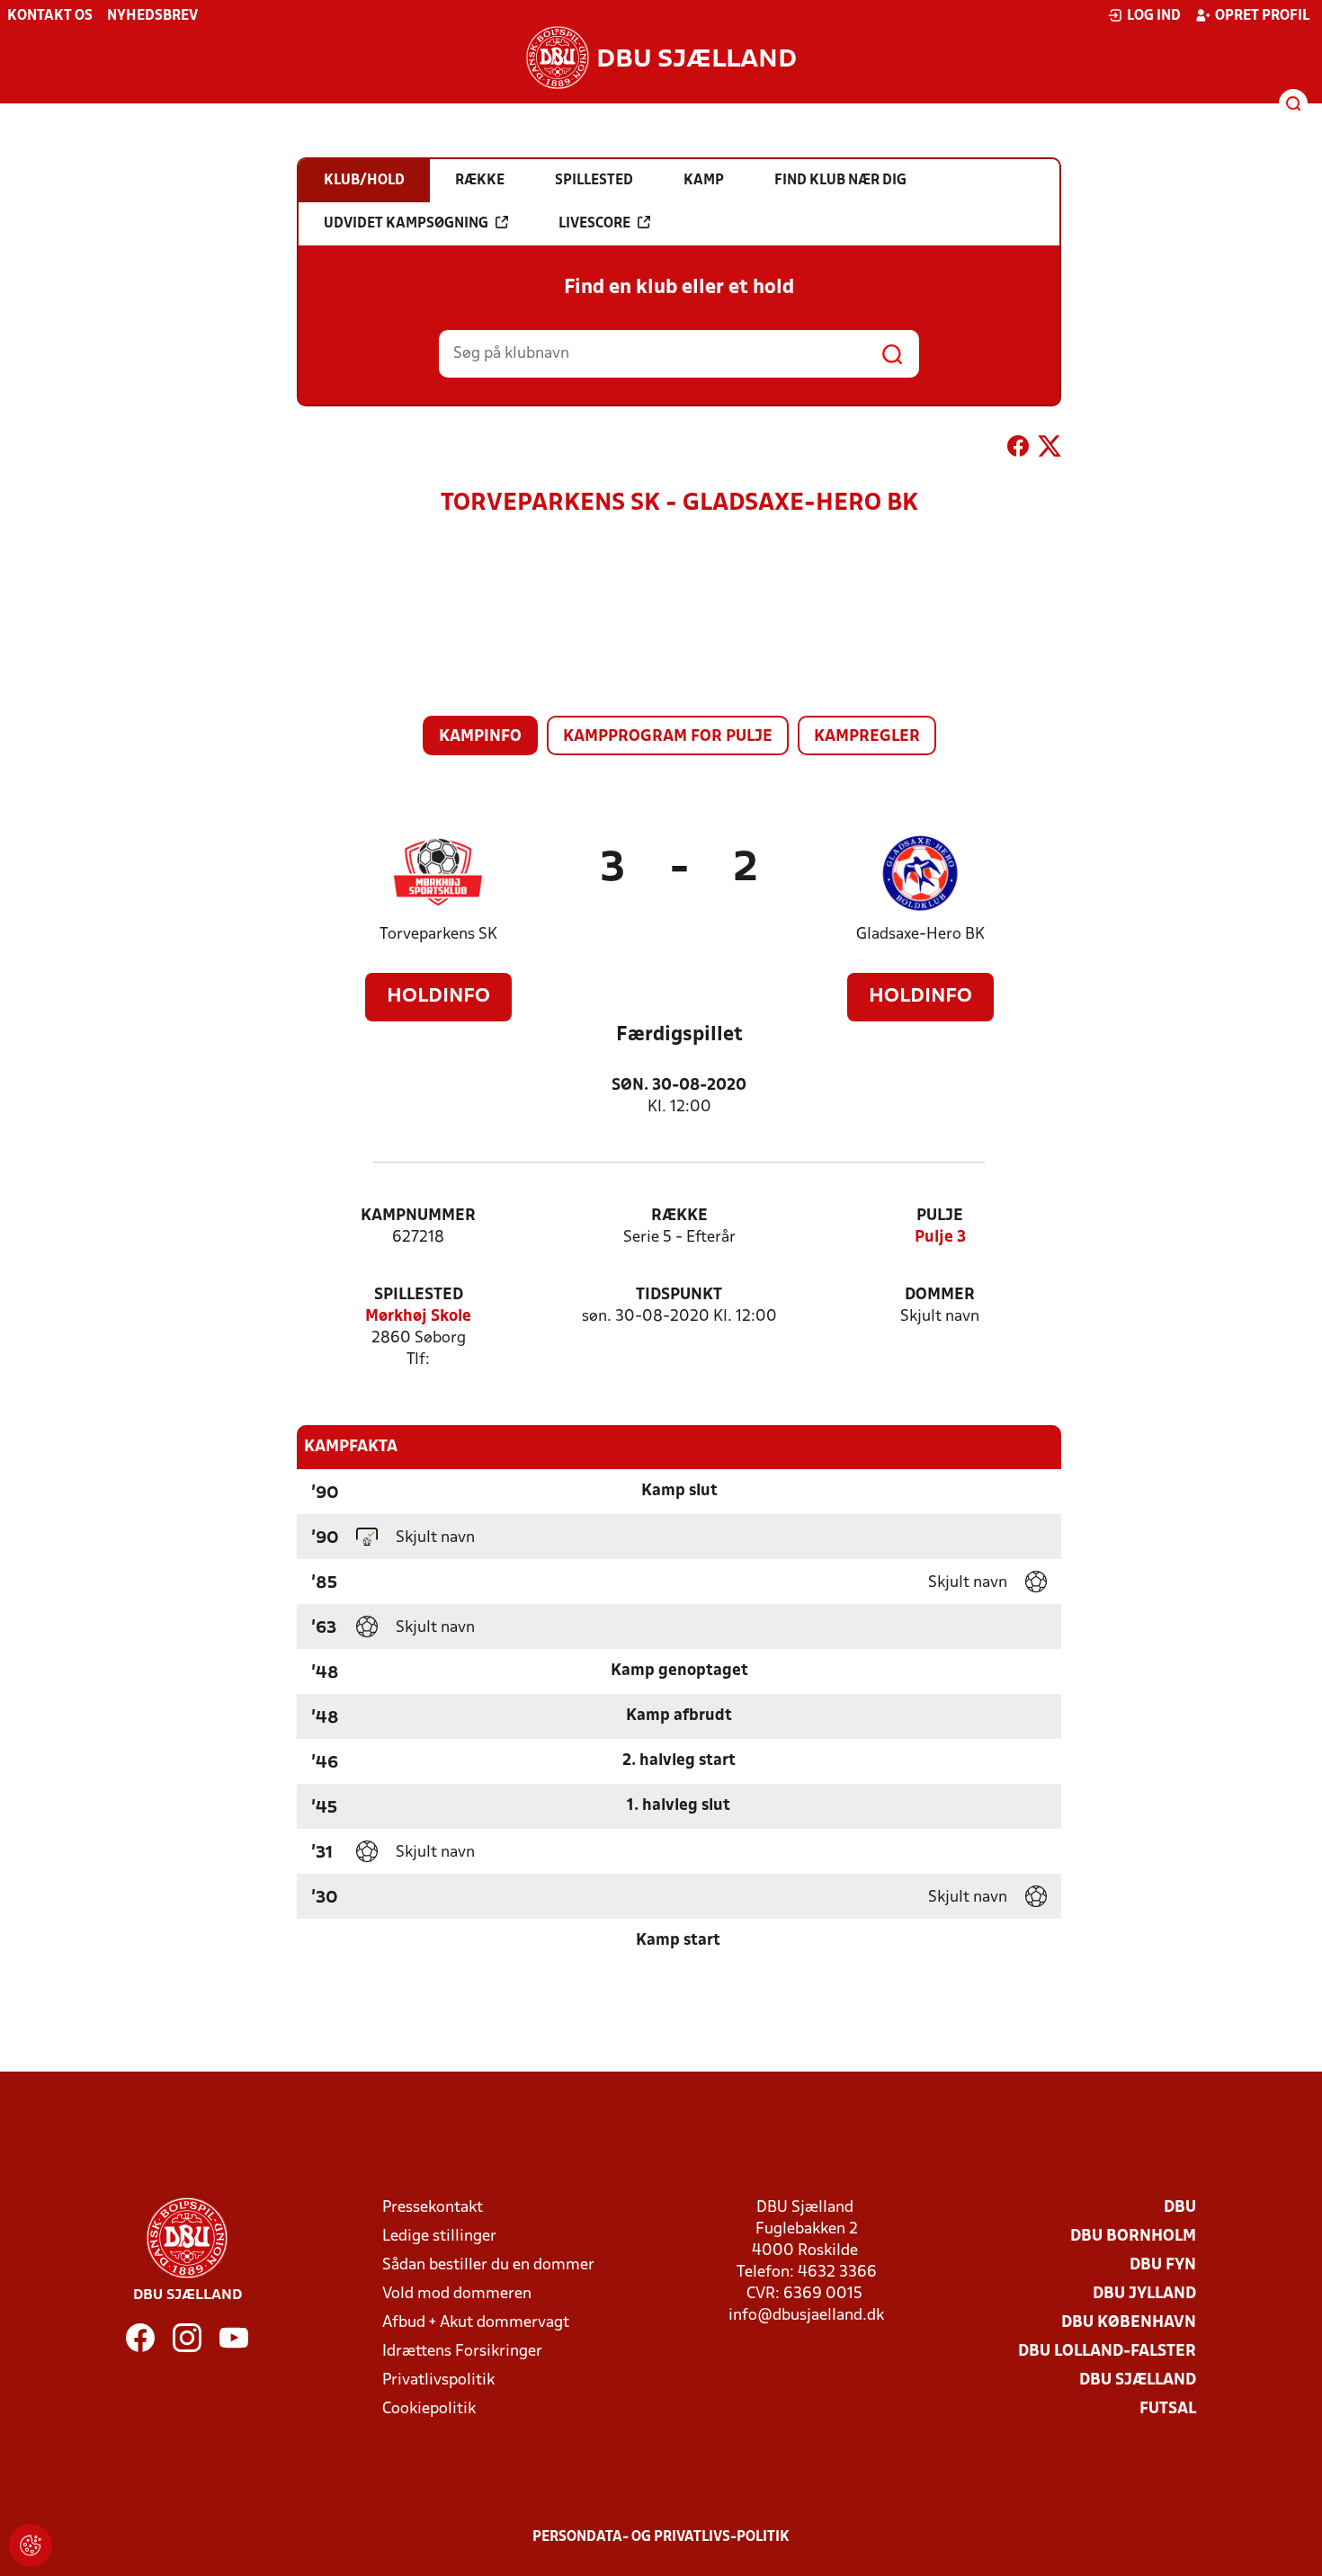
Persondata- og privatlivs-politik (661, 2537)
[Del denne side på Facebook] (1018, 450)
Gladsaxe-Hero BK (920, 935)
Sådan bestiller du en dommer (488, 2265)
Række (679, 1216)
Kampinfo (480, 737)
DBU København (1129, 2323)
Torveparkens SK (438, 935)
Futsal (1168, 2409)
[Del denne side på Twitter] (1050, 450)
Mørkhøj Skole (418, 1317)
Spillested (419, 1295)
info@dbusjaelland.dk (806, 2316)
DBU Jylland (1144, 2294)
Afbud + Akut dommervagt (476, 2323)
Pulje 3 (940, 1238)
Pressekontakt (433, 2208)
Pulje (940, 1216)
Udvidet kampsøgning (406, 224)
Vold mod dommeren (457, 2294)
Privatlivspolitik (438, 2380)
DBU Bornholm (1133, 2237)
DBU (1180, 2208)
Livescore (594, 224)
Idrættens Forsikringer (462, 2352)
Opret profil (1262, 16)
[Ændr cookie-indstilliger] (31, 2545)
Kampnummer (418, 1216)
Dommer (940, 1295)
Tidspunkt (679, 1295)
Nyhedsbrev (152, 16)
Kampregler (867, 737)
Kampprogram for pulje (668, 737)
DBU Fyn (1163, 2265)
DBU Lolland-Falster (1107, 2352)
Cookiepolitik (429, 2409)
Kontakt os (50, 16)
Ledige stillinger (439, 2237)
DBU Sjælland (1138, 2380)
